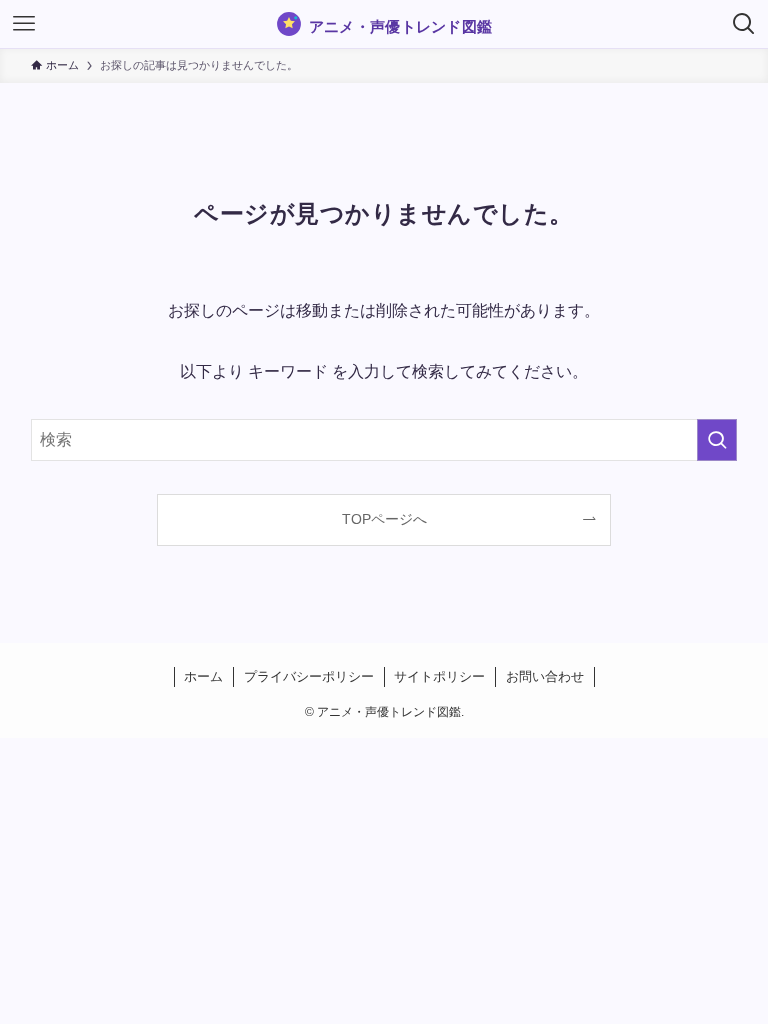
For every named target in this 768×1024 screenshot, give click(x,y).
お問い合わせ (545, 676)
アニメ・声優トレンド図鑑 (401, 26)
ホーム (203, 676)
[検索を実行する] (717, 440)
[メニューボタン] (24, 24)
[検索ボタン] (744, 24)
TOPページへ (384, 519)
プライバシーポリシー (309, 676)
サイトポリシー (439, 676)
